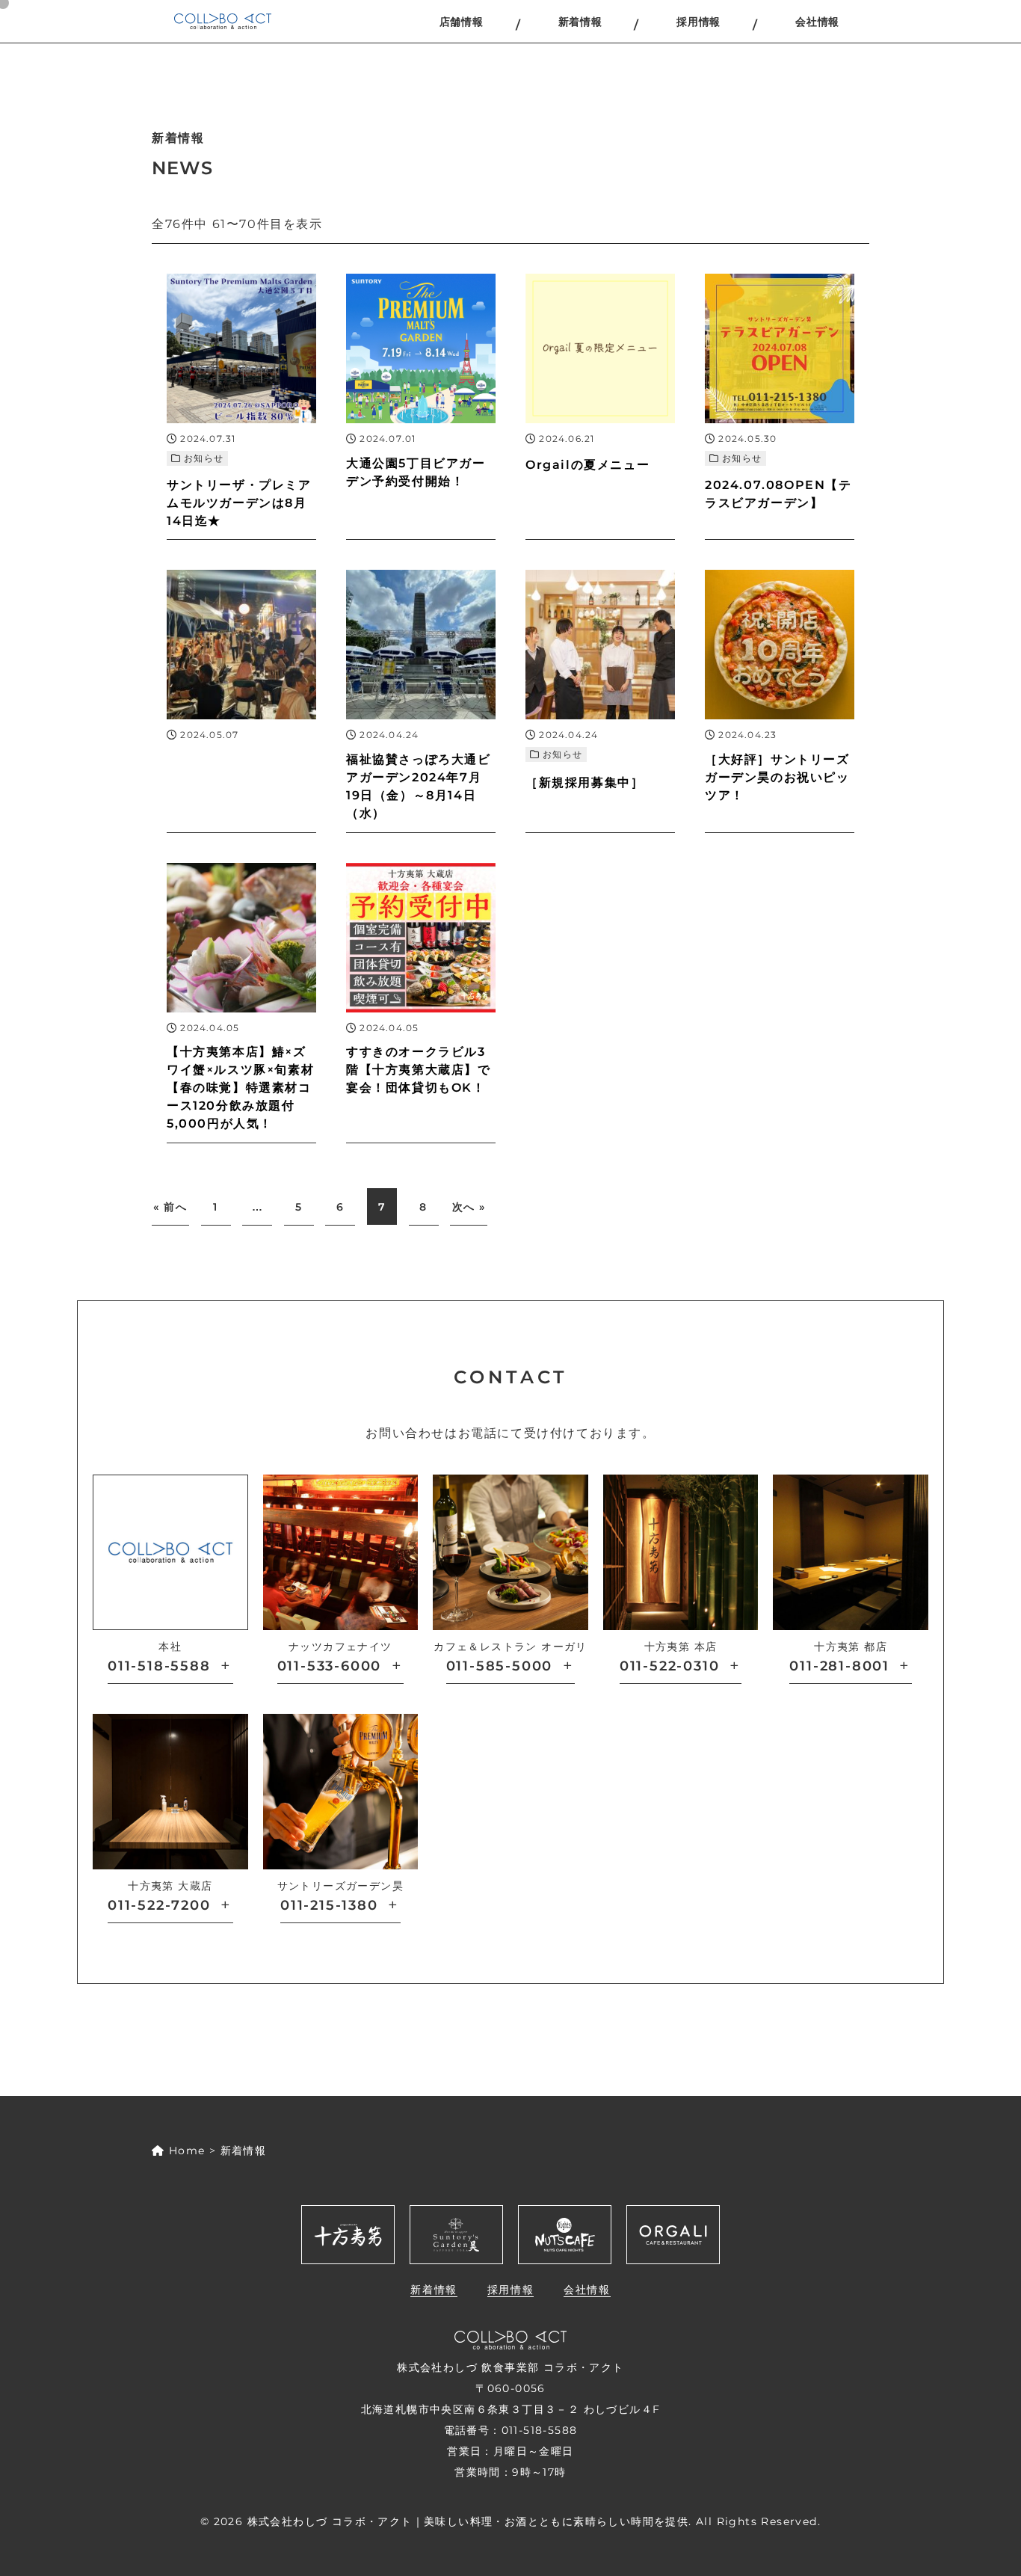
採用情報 (698, 22)
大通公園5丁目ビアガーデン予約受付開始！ (416, 472)
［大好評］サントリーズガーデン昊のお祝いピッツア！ (777, 777)
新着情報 (580, 22)
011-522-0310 (670, 1666)
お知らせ (204, 458)
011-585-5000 (500, 1666)
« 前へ (170, 1207)
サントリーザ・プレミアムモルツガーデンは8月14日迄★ (239, 503)
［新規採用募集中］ (584, 783)
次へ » (469, 1207)
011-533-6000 (330, 1666)
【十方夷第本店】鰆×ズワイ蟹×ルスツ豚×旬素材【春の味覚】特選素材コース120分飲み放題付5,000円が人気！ (240, 1088)
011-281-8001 (839, 1666)
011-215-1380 (329, 1905)
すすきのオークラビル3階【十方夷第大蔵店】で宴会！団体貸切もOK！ (419, 1070)
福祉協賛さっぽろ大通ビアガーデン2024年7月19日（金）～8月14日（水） (419, 786)
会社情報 (817, 22)
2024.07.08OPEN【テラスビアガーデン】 (778, 494)
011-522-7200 (159, 1905)
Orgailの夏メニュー (587, 465)
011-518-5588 (159, 1666)
